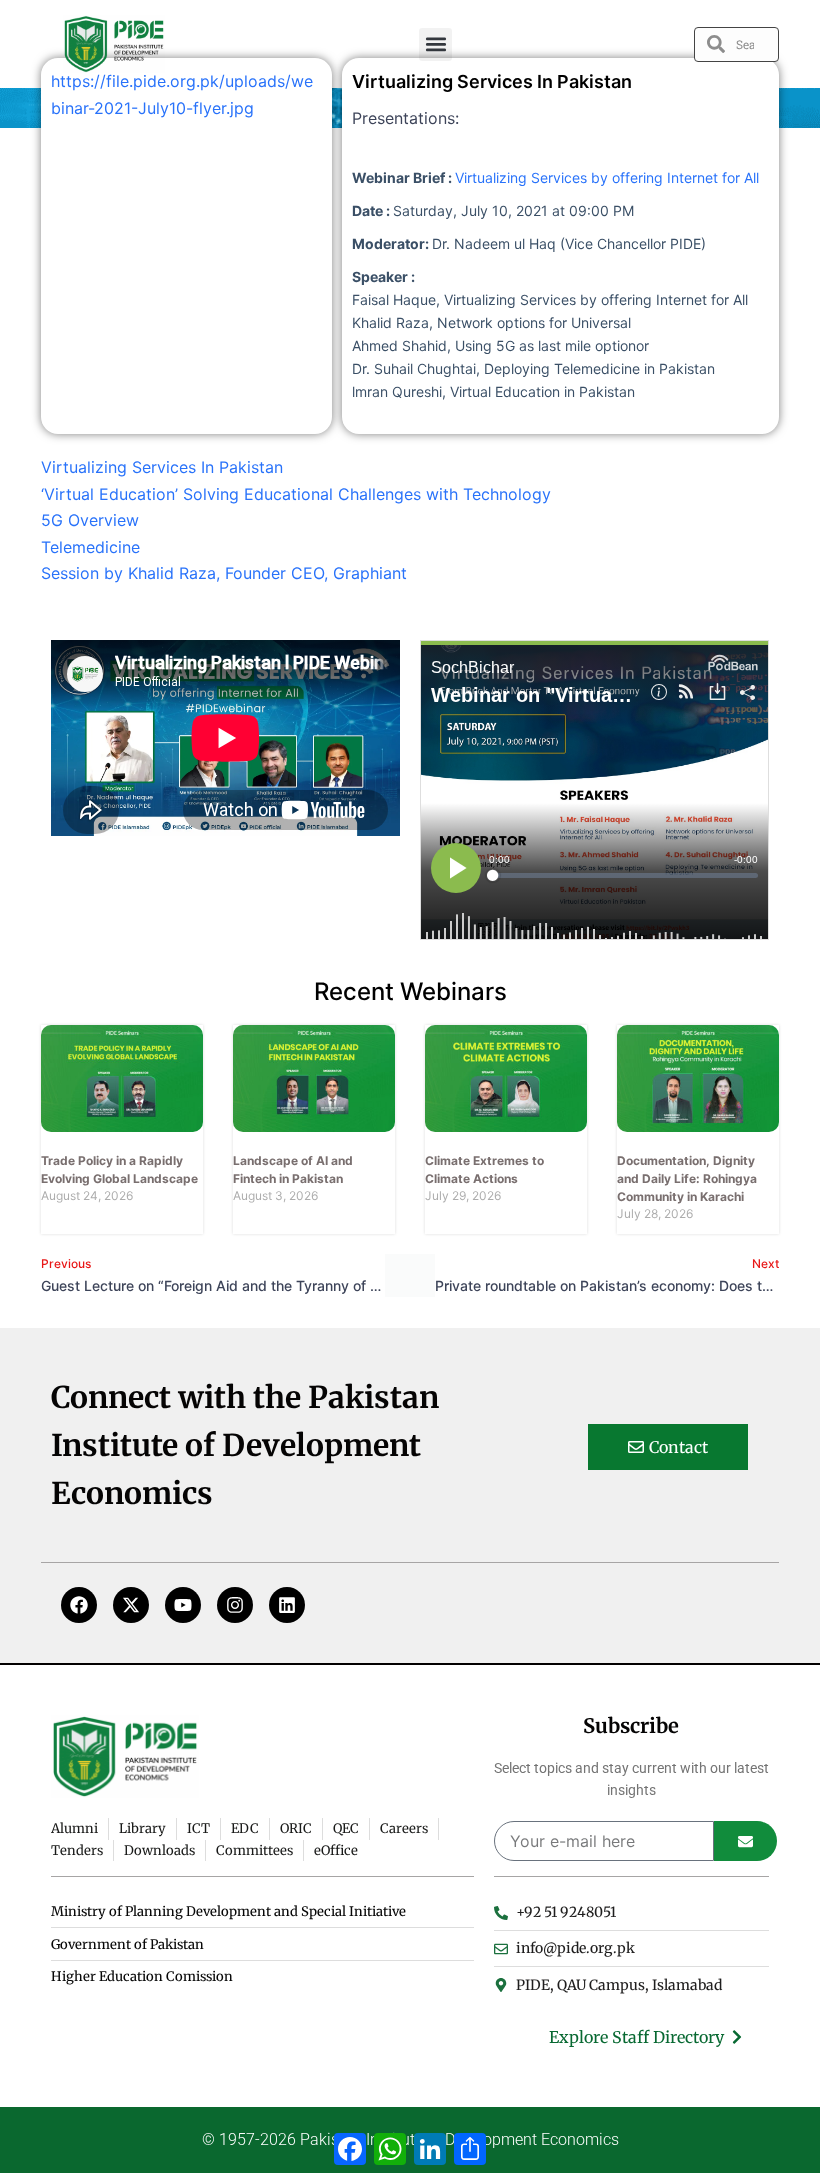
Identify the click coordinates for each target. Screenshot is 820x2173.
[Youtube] (183, 1605)
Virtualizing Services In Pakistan (162, 467)
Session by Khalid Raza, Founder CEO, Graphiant (224, 573)
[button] (435, 44)
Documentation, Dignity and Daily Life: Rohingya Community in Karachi (687, 1178)
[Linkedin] (287, 1605)
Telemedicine (90, 547)
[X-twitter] (131, 1605)
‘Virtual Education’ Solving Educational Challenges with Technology (296, 494)
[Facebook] (79, 1605)
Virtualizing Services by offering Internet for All (607, 177)
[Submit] (745, 1841)
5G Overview (90, 520)
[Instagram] (235, 1605)
